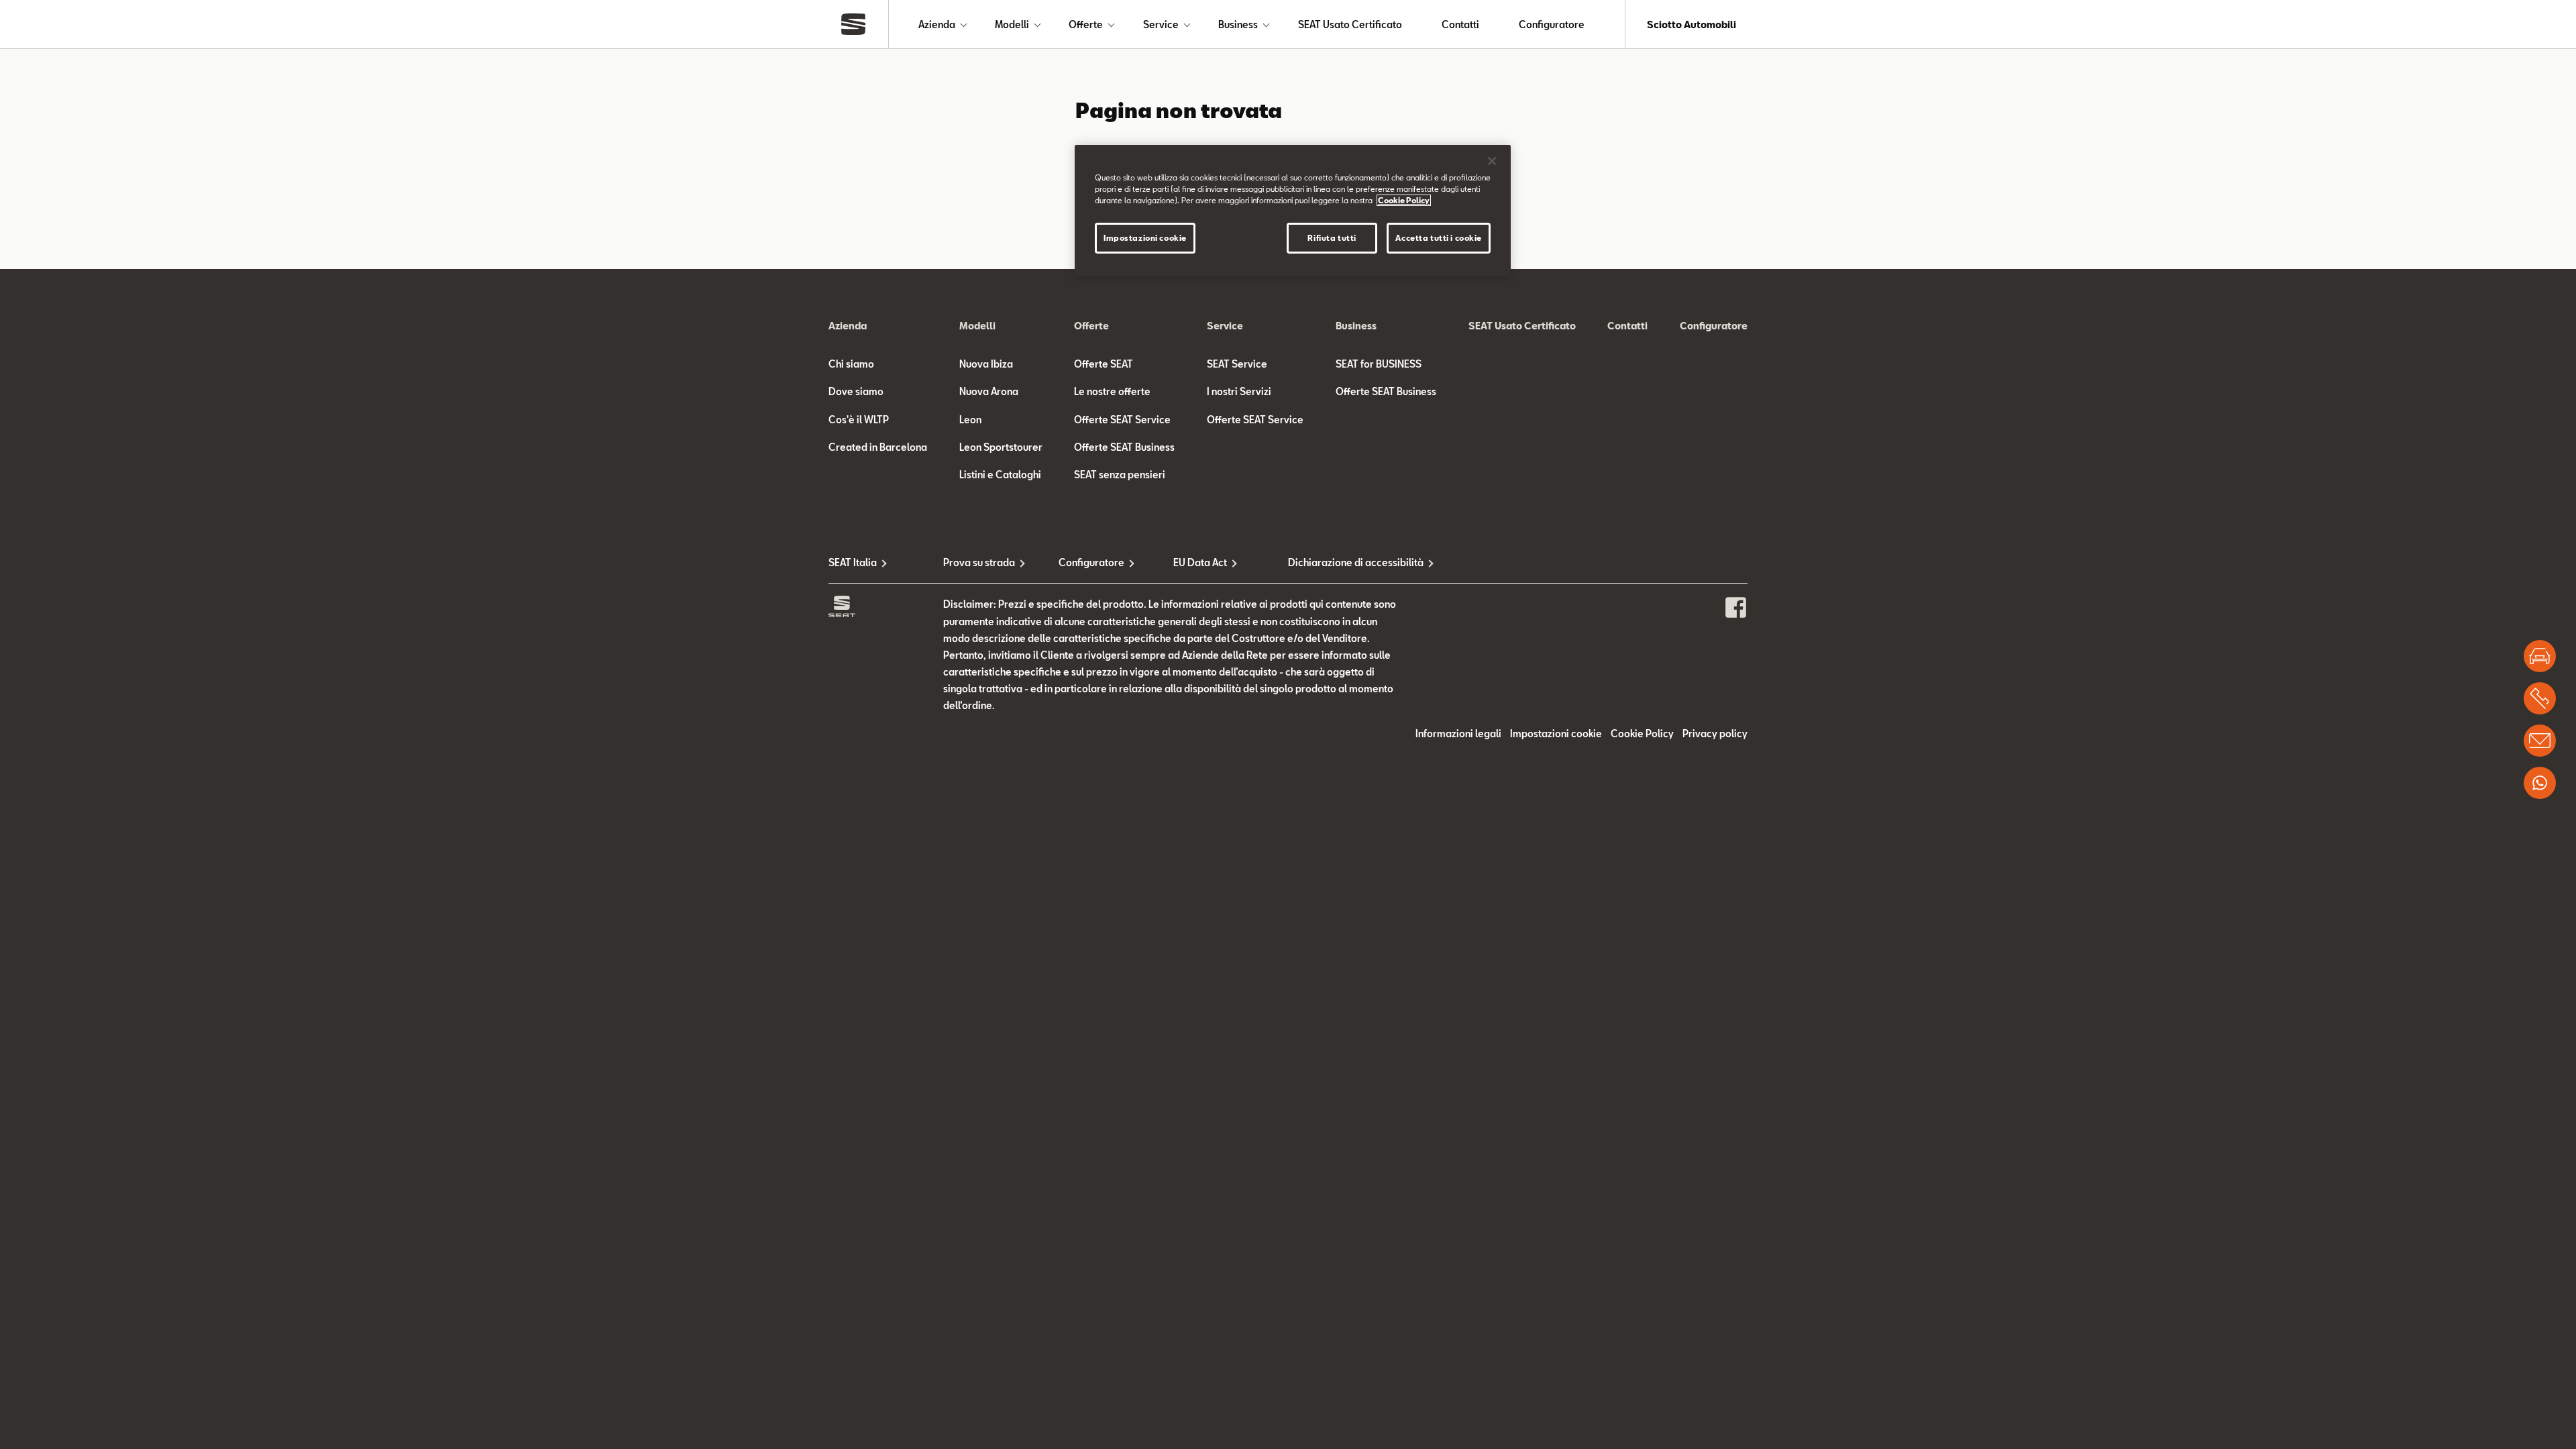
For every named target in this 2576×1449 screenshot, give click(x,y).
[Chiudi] (1492, 161)
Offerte (1086, 24)
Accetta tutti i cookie (1439, 238)
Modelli (1012, 24)
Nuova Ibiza (986, 364)
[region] (1293, 211)
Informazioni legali (1458, 734)
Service (1161, 24)
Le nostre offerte (1112, 391)
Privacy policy (1715, 734)
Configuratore (1552, 24)
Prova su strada (979, 562)
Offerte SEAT (1104, 364)
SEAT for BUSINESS (1379, 364)
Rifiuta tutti (1332, 238)
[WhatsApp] (2540, 783)
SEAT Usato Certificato (1350, 24)
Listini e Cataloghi (1000, 475)
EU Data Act (1200, 562)
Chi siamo (851, 364)
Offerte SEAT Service (1122, 420)
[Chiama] (2540, 698)
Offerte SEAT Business (1124, 447)
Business (1238, 24)
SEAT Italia (853, 562)
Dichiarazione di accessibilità (1345, 562)
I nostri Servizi (1239, 391)
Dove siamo (856, 391)
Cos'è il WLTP (859, 420)
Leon (970, 420)
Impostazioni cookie (1145, 238)
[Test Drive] (2540, 656)
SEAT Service (1237, 364)
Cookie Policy (1642, 734)
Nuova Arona (989, 391)
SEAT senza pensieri (1120, 475)
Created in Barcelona (878, 447)
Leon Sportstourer (1001, 447)
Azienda (937, 24)
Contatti (1460, 24)
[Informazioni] (2540, 741)
